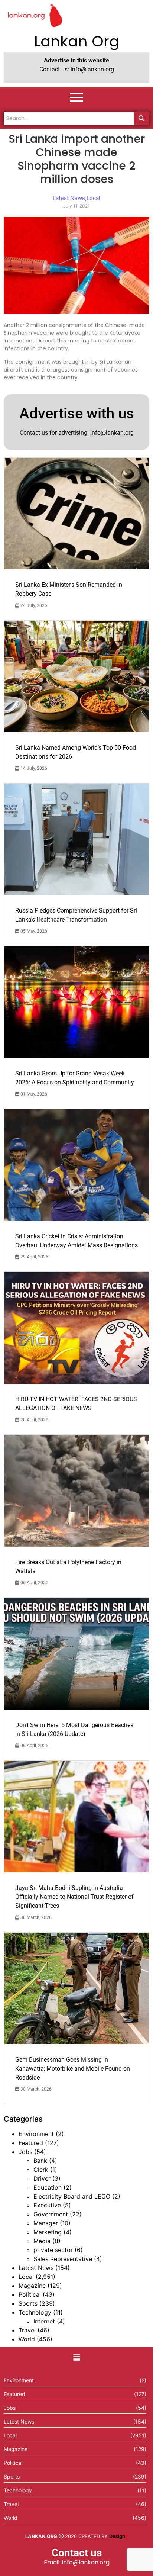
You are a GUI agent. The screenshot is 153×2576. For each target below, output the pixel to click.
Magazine (32, 2286)
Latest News (36, 2268)
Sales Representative (63, 2259)
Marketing (48, 2232)
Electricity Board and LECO (72, 2196)
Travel (27, 2330)
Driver (42, 2178)
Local (26, 2277)
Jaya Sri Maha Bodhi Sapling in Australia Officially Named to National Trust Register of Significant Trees (74, 1897)
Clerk (41, 2170)
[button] (76, 2358)
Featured (31, 2143)
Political (30, 2294)
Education (48, 2187)
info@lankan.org (92, 69)
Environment (36, 2134)
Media (42, 2241)
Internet (44, 2321)
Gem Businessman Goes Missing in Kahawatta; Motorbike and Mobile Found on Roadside (73, 2069)
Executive (47, 2205)
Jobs (25, 2152)
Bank (40, 2161)
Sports (28, 2303)
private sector (53, 2250)
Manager (46, 2223)
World (27, 2339)
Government (51, 2214)
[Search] (141, 118)
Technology (35, 2312)
